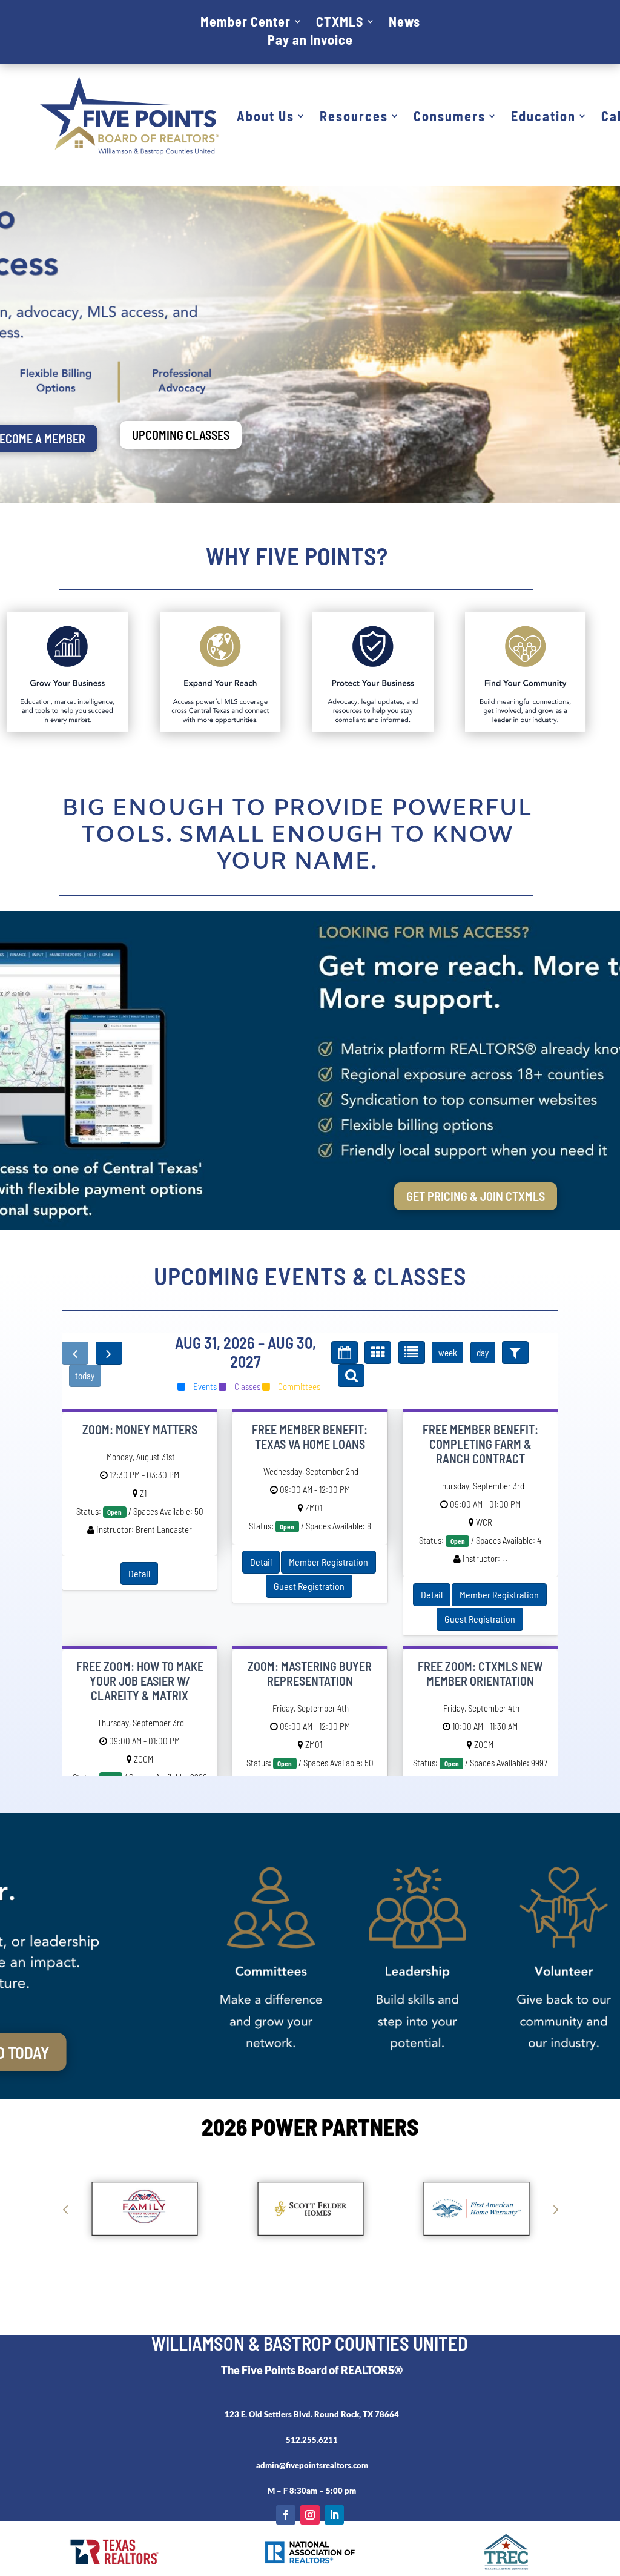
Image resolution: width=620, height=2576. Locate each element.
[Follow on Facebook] (286, 2515)
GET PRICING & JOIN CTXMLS (476, 1196)
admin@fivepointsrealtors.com (312, 2465)
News (404, 23)
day (483, 1353)
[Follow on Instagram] (310, 2515)
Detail (139, 1573)
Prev (65, 2209)
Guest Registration (309, 1586)
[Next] (109, 1353)
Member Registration (328, 1562)
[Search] (351, 1376)
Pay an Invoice (310, 41)
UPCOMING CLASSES (181, 435)
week (448, 1353)
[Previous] (75, 1353)
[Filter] (515, 1353)
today (85, 1376)
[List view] (412, 1353)
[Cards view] (378, 1353)
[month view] (345, 1353)
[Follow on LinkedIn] (334, 2515)
